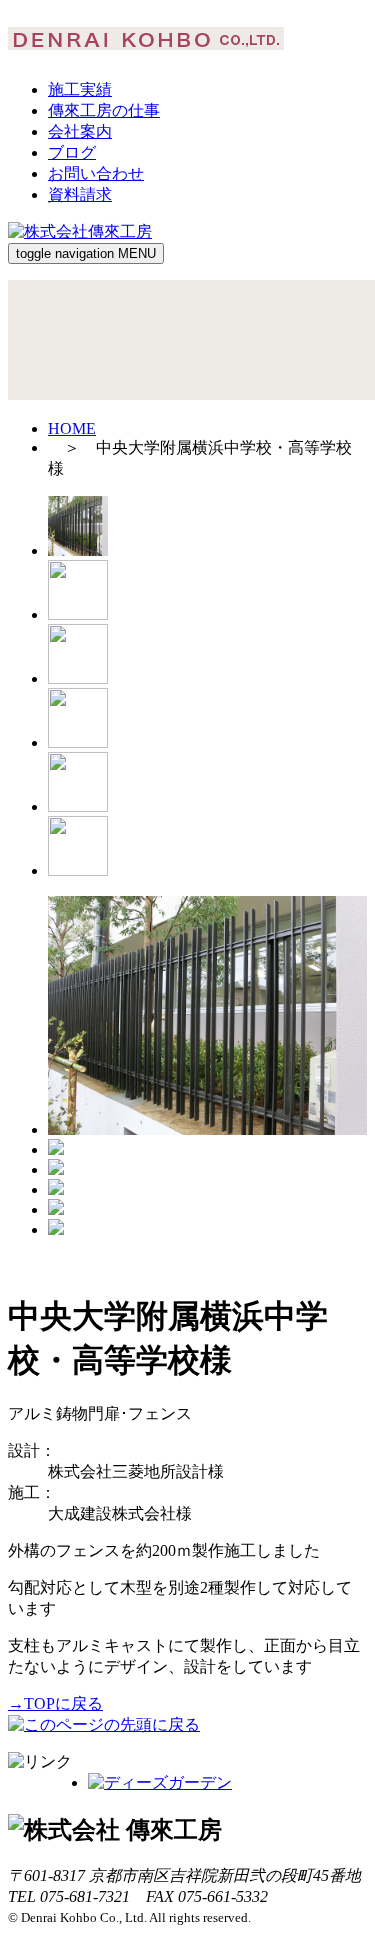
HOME (72, 428)
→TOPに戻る (55, 1703)
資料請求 (80, 194)
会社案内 (80, 131)
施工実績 (80, 89)
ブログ (72, 152)
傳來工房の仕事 (104, 110)
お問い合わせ (96, 173)
